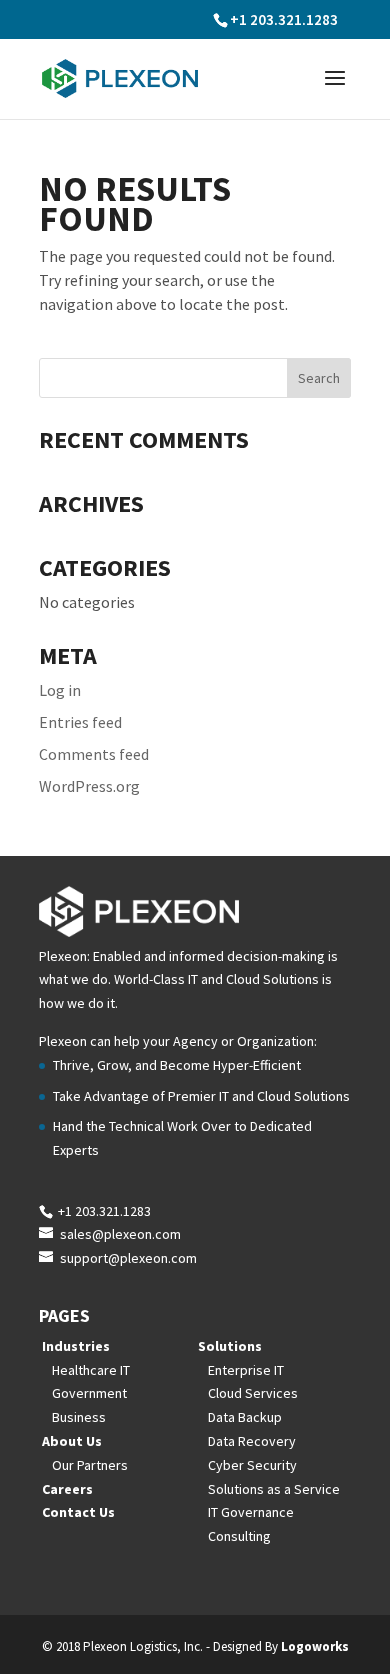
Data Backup (245, 1417)
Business (79, 1417)
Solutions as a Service (274, 1489)
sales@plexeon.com (120, 1234)
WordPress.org (89, 786)
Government (89, 1393)
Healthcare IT (91, 1370)
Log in (60, 690)
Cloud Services (253, 1393)
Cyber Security (252, 1465)
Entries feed (80, 722)
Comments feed (94, 754)
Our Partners (90, 1465)
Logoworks (315, 1646)
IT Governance (251, 1512)
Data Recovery (252, 1441)
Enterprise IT (246, 1370)
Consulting (239, 1536)
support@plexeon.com (128, 1258)
